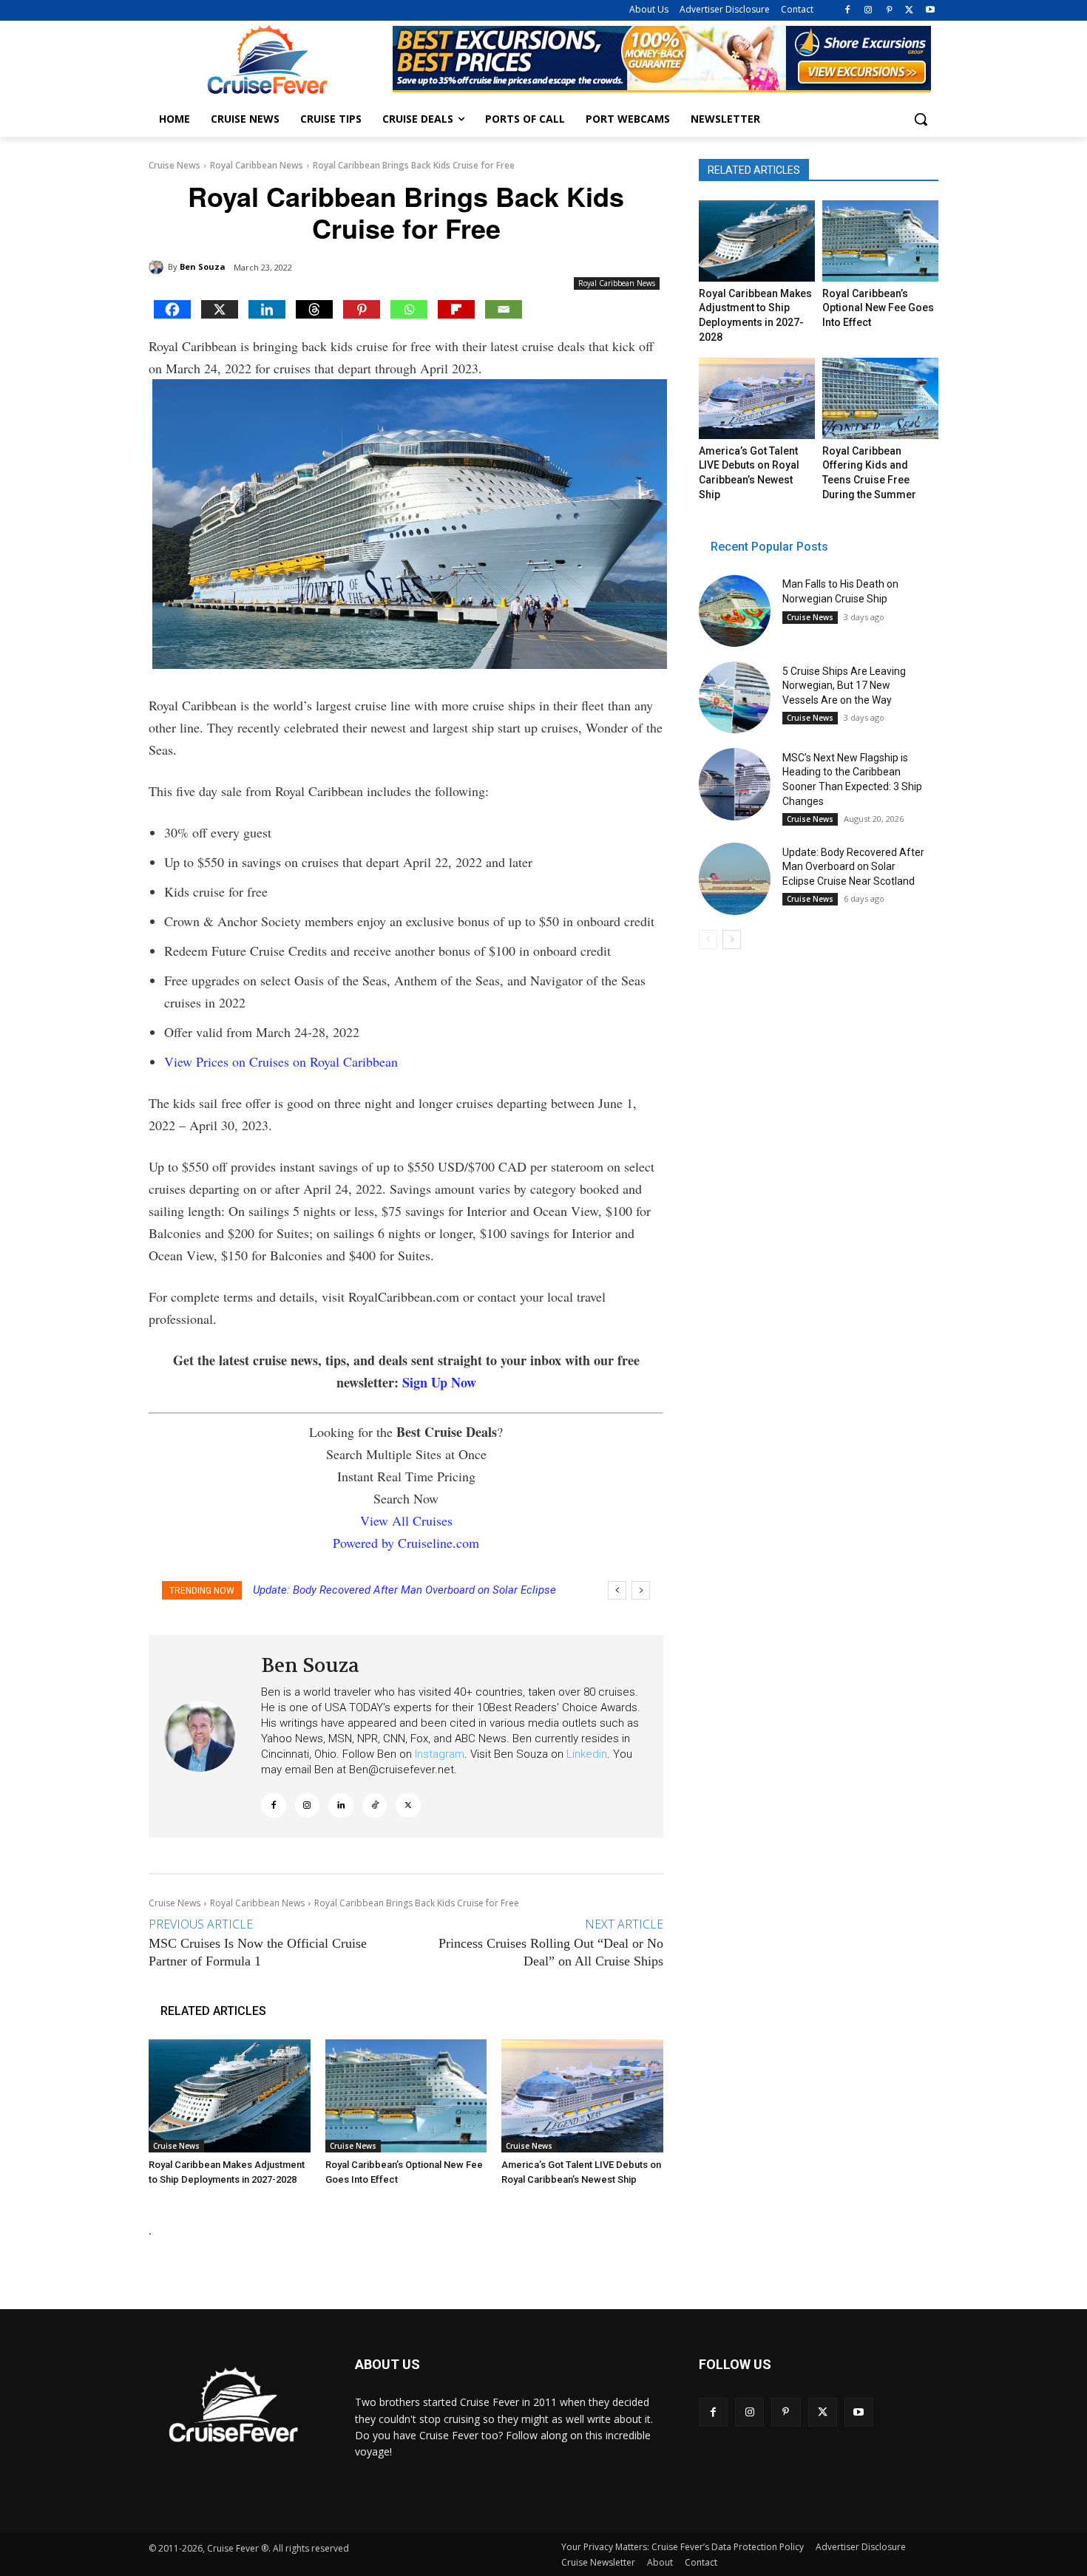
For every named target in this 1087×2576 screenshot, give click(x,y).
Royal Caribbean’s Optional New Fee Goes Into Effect (878, 308)
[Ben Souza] (158, 267)
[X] (909, 11)
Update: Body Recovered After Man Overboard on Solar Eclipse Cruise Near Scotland (853, 867)
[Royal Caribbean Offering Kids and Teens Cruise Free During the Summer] (880, 398)
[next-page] (732, 939)
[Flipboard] (456, 309)
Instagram (440, 1754)
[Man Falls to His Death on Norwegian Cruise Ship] (735, 611)
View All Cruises (406, 1520)
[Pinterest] (889, 11)
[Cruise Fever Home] (267, 60)
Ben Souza (203, 266)
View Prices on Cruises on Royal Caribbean (281, 1061)
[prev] (617, 1590)
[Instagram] (868, 11)
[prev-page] (708, 939)
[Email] (504, 309)
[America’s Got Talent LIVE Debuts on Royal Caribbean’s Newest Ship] (582, 2096)
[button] (921, 119)
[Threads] (314, 309)
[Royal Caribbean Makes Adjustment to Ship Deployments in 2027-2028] (230, 2096)
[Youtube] (930, 11)
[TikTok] (375, 1806)
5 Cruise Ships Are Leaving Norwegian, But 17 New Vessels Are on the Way (844, 686)
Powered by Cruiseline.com (406, 1543)
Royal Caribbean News (257, 165)
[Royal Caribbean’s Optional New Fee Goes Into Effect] (406, 2096)
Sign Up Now (439, 1382)
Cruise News (175, 165)
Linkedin (587, 1754)
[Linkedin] (267, 309)
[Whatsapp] (409, 309)
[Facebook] (848, 11)
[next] (641, 1590)
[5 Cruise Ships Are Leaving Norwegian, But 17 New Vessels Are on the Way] (735, 697)
